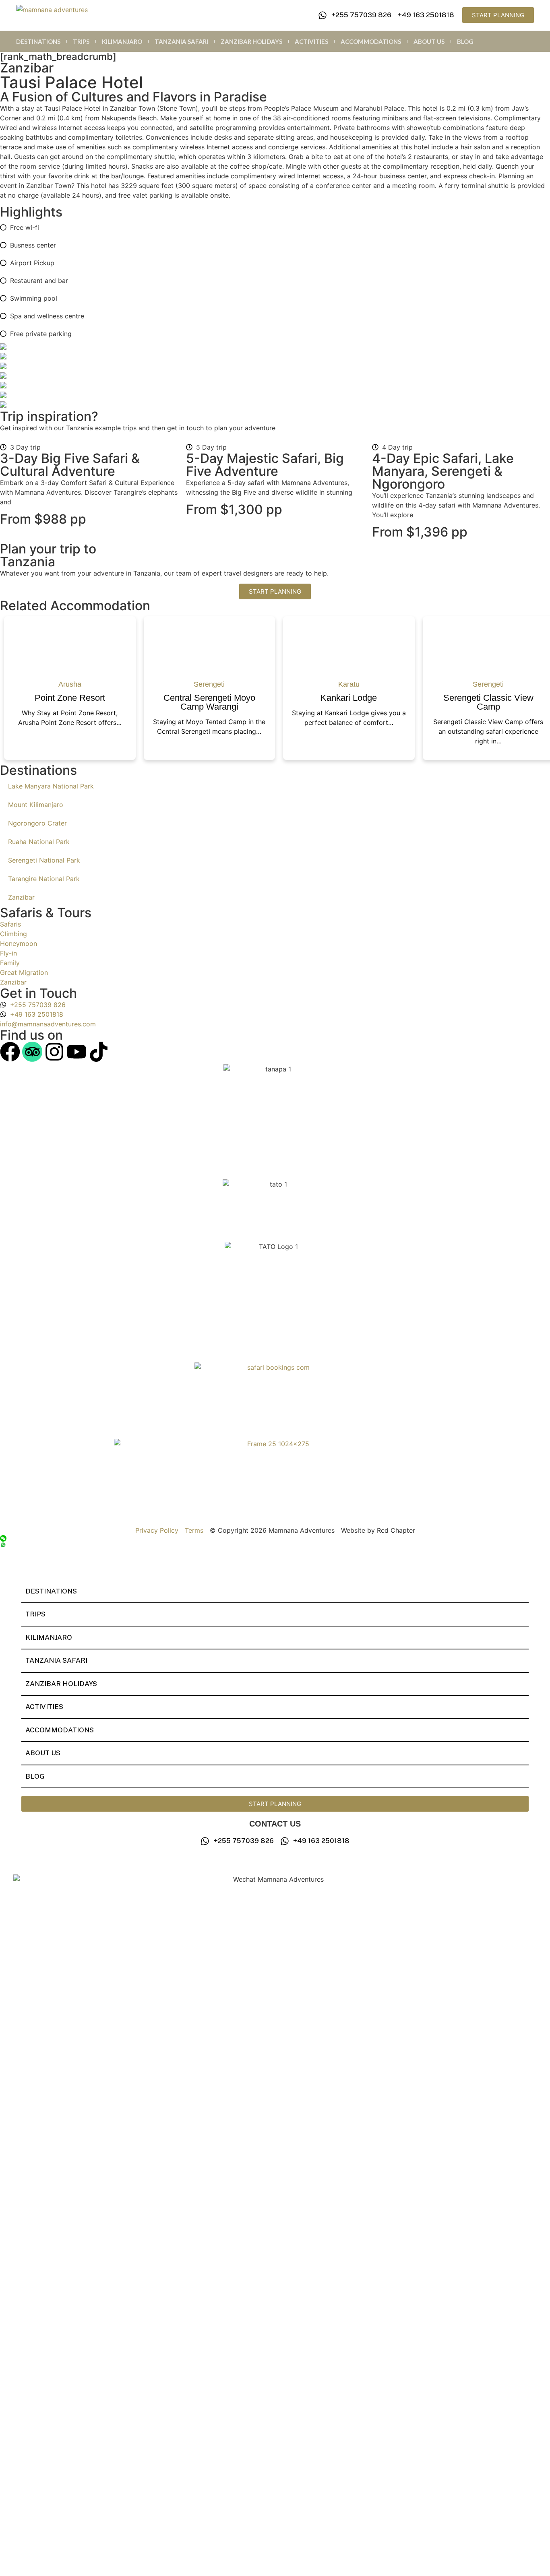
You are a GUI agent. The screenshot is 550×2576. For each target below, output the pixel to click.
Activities (311, 41)
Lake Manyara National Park (51, 786)
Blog (465, 41)
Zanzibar (21, 897)
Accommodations (371, 41)
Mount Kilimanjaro (36, 805)
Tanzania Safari (181, 41)
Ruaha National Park (39, 842)
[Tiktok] (99, 1052)
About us (429, 41)
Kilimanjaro (122, 41)
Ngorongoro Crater (37, 823)
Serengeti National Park (44, 860)
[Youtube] (77, 1052)
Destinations (38, 41)
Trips (81, 41)
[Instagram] (54, 1052)
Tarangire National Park (44, 879)
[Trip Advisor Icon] (32, 1052)
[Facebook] (10, 1052)
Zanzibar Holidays (251, 41)
